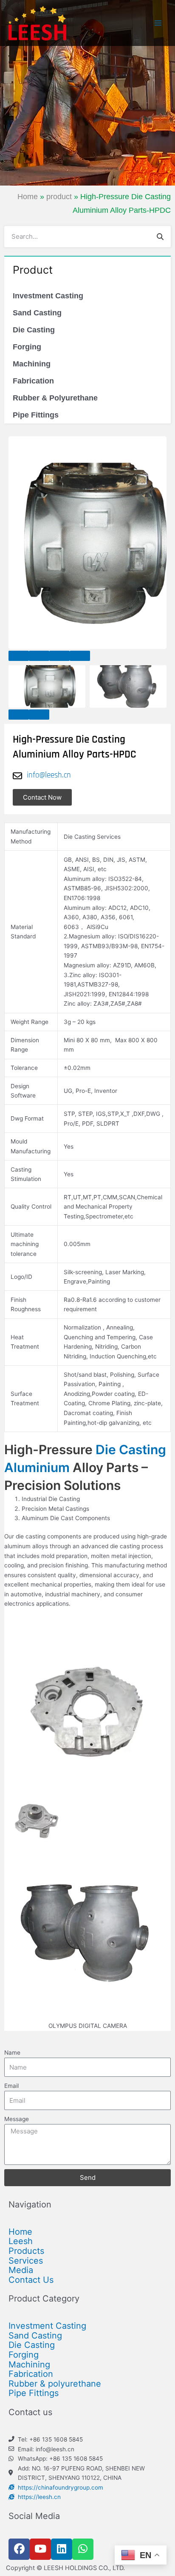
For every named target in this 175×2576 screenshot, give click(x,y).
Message (17, 2119)
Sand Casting (37, 313)
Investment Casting (48, 296)
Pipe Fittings (36, 415)
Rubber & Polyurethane (55, 398)
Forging (27, 347)
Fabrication (33, 381)
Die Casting (34, 330)
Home (28, 197)
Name (12, 2053)
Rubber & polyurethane (55, 2384)
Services (26, 2261)
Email (11, 2086)
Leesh (21, 2241)
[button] (19, 656)
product (59, 197)
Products (26, 2251)
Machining (32, 364)
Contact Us (31, 2280)
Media (21, 2270)
